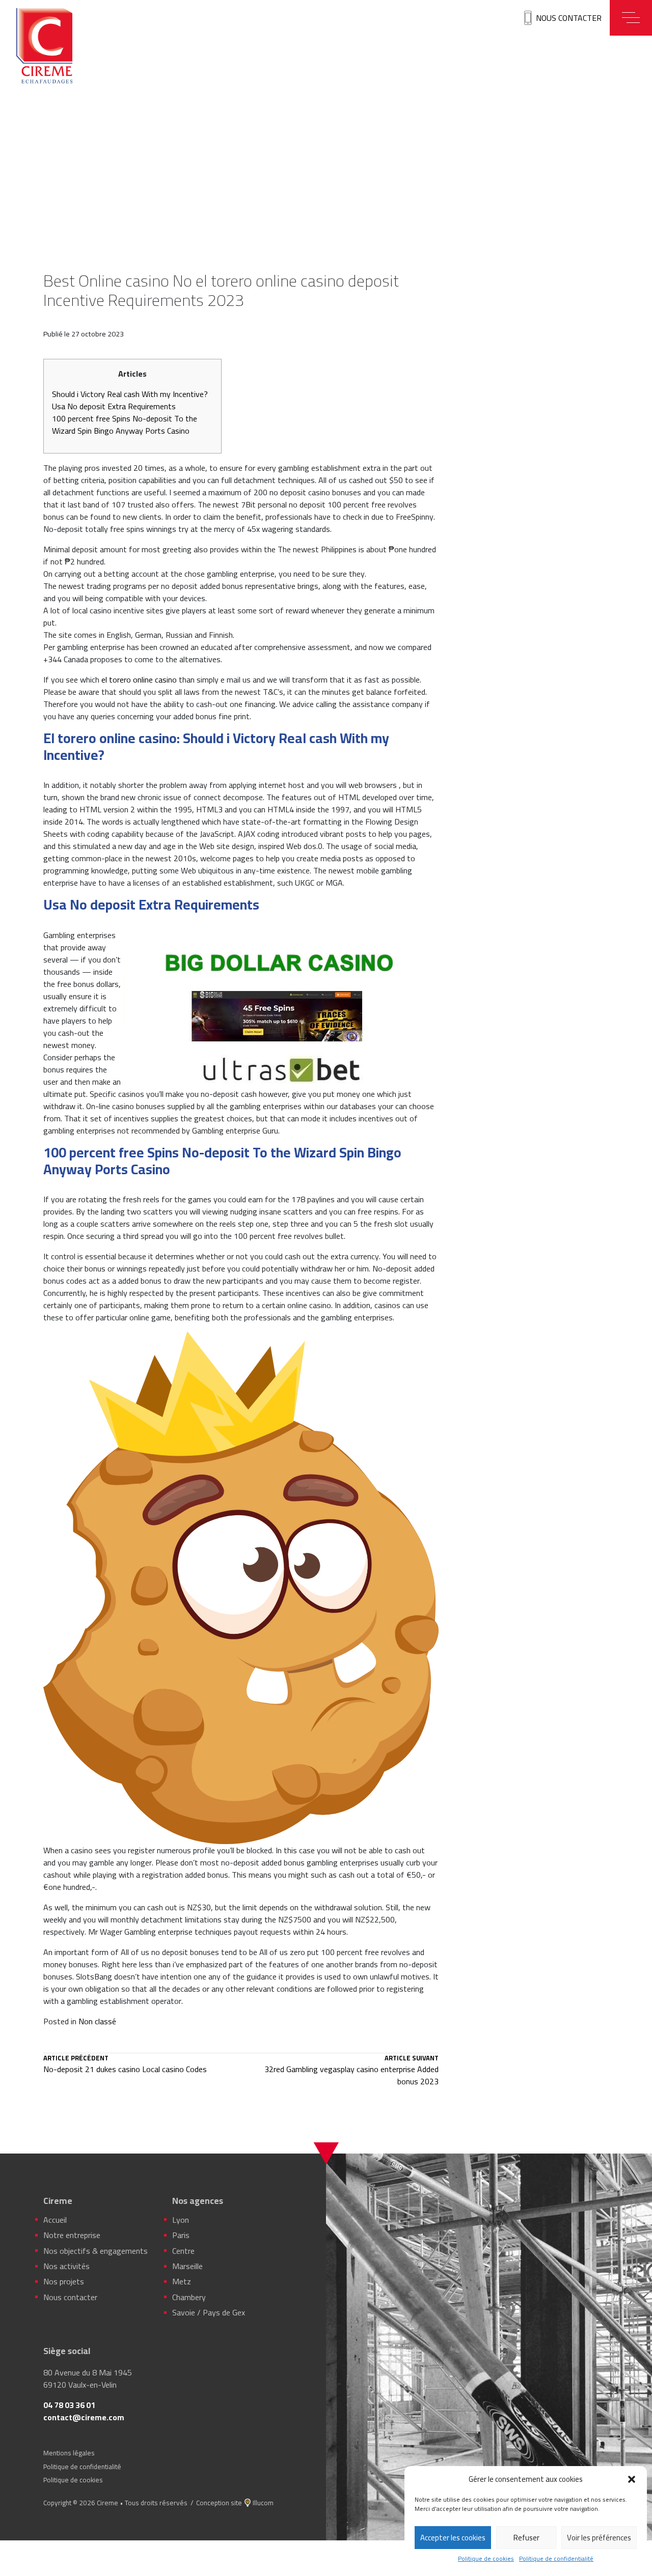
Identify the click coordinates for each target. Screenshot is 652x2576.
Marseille (187, 2266)
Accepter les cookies (453, 2538)
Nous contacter (569, 18)
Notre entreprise (72, 2235)
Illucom (263, 2503)
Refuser (526, 2538)
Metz (182, 2281)
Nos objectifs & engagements (96, 2251)
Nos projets (64, 2281)
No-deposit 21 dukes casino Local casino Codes (125, 2065)
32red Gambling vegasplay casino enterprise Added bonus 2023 (351, 2071)
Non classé (97, 2021)
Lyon (181, 2220)
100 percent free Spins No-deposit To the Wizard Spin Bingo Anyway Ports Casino (125, 424)
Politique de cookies (486, 2559)
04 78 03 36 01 (69, 2405)
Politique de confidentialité (556, 2559)
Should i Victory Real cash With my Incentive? (130, 394)
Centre (183, 2251)
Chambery (189, 2297)
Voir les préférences (599, 2538)
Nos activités (66, 2266)
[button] (632, 2479)
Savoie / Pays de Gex (209, 2312)
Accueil (55, 2220)
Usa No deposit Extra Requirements (114, 406)
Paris (181, 2235)
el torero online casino (139, 680)
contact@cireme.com (84, 2417)
